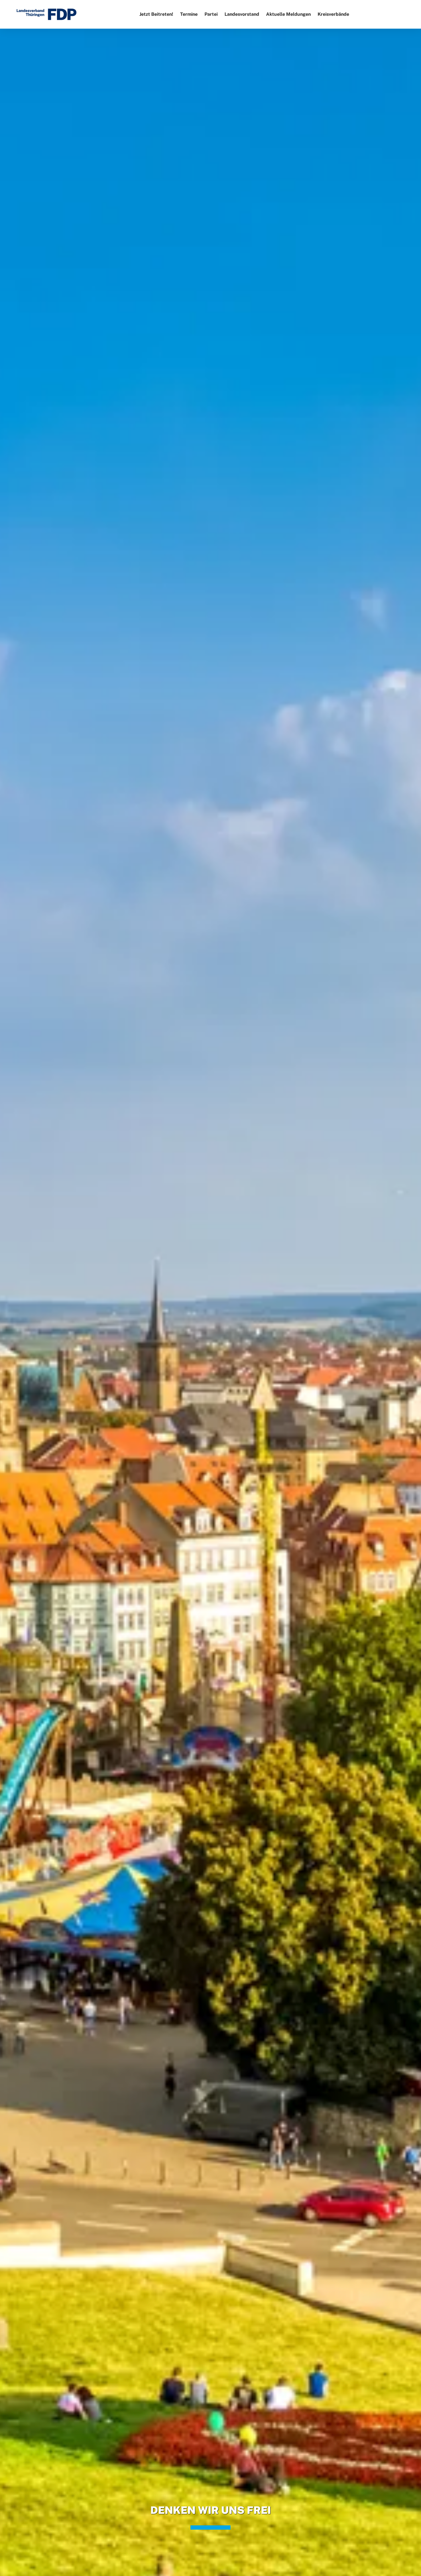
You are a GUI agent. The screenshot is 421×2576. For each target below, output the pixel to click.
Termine (189, 14)
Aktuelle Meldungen (288, 14)
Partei (211, 14)
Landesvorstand (242, 14)
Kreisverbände (333, 14)
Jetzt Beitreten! (156, 14)
